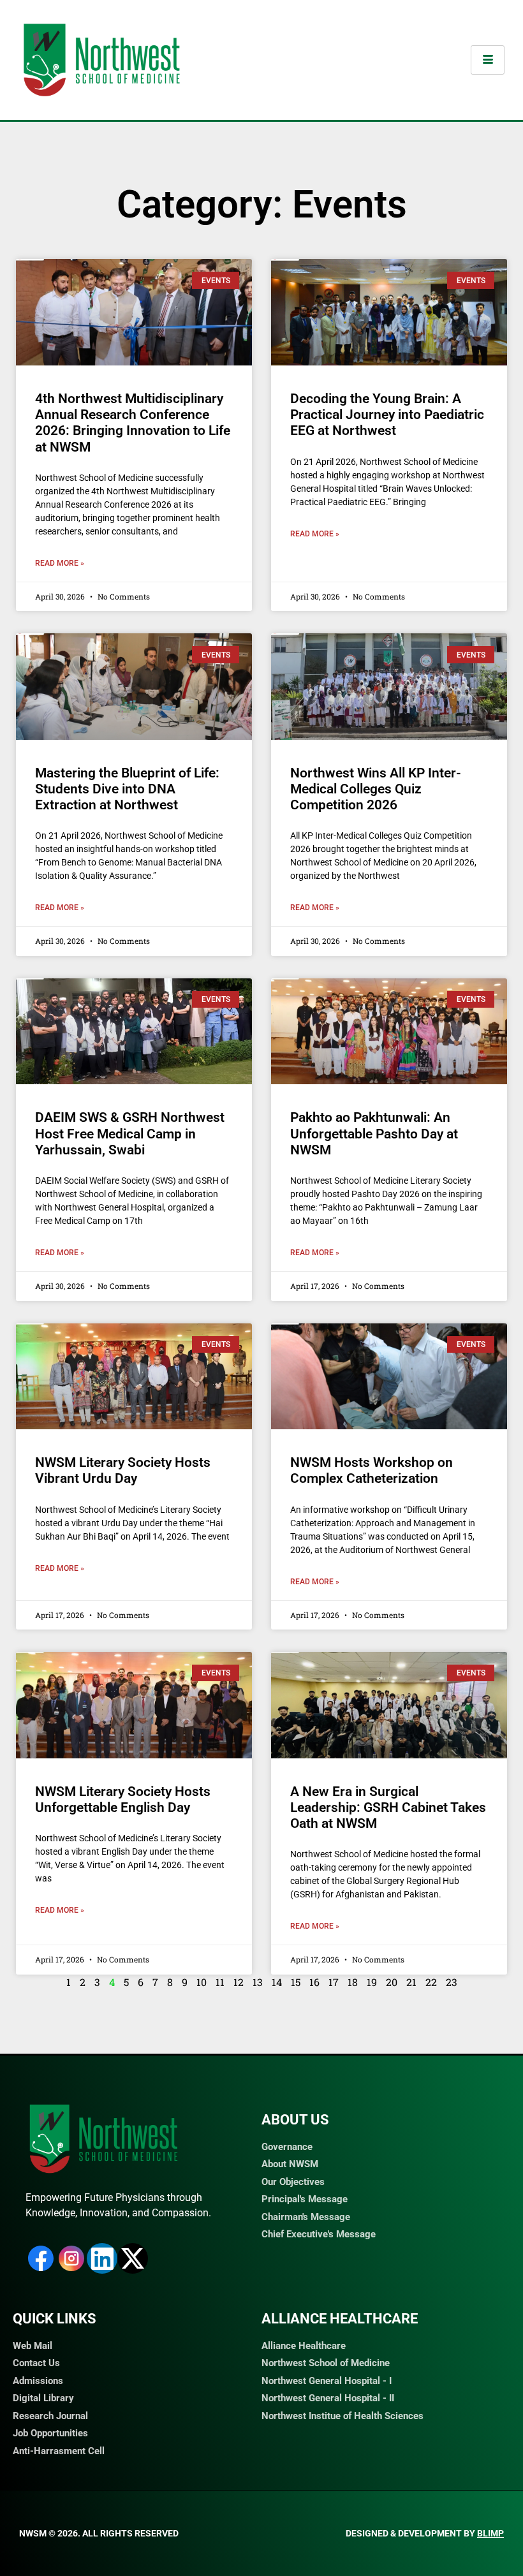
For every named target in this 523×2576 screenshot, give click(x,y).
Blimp (490, 2533)
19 (372, 1982)
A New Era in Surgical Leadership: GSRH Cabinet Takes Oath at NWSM (388, 1807)
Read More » (60, 563)
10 (202, 1982)
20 (392, 1982)
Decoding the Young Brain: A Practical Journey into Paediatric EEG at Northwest (387, 415)
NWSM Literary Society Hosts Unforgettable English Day (123, 1800)
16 (314, 1982)
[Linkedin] (102, 2258)
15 (296, 1982)
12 (239, 1982)
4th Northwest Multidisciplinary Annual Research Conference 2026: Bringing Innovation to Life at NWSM (133, 423)
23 (452, 1982)
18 (353, 1982)
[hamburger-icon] (488, 60)
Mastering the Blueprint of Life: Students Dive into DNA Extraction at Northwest (127, 789)
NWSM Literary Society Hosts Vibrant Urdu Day (123, 1470)
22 (431, 1982)
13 (258, 1982)
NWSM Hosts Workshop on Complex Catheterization (372, 1470)
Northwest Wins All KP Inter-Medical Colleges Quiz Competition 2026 (376, 789)
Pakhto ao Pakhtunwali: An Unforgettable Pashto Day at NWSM (374, 1133)
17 (334, 1982)
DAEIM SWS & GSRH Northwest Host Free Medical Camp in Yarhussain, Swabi (130, 1133)
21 (411, 1982)
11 (220, 1982)
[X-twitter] (133, 2258)
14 (277, 1982)
